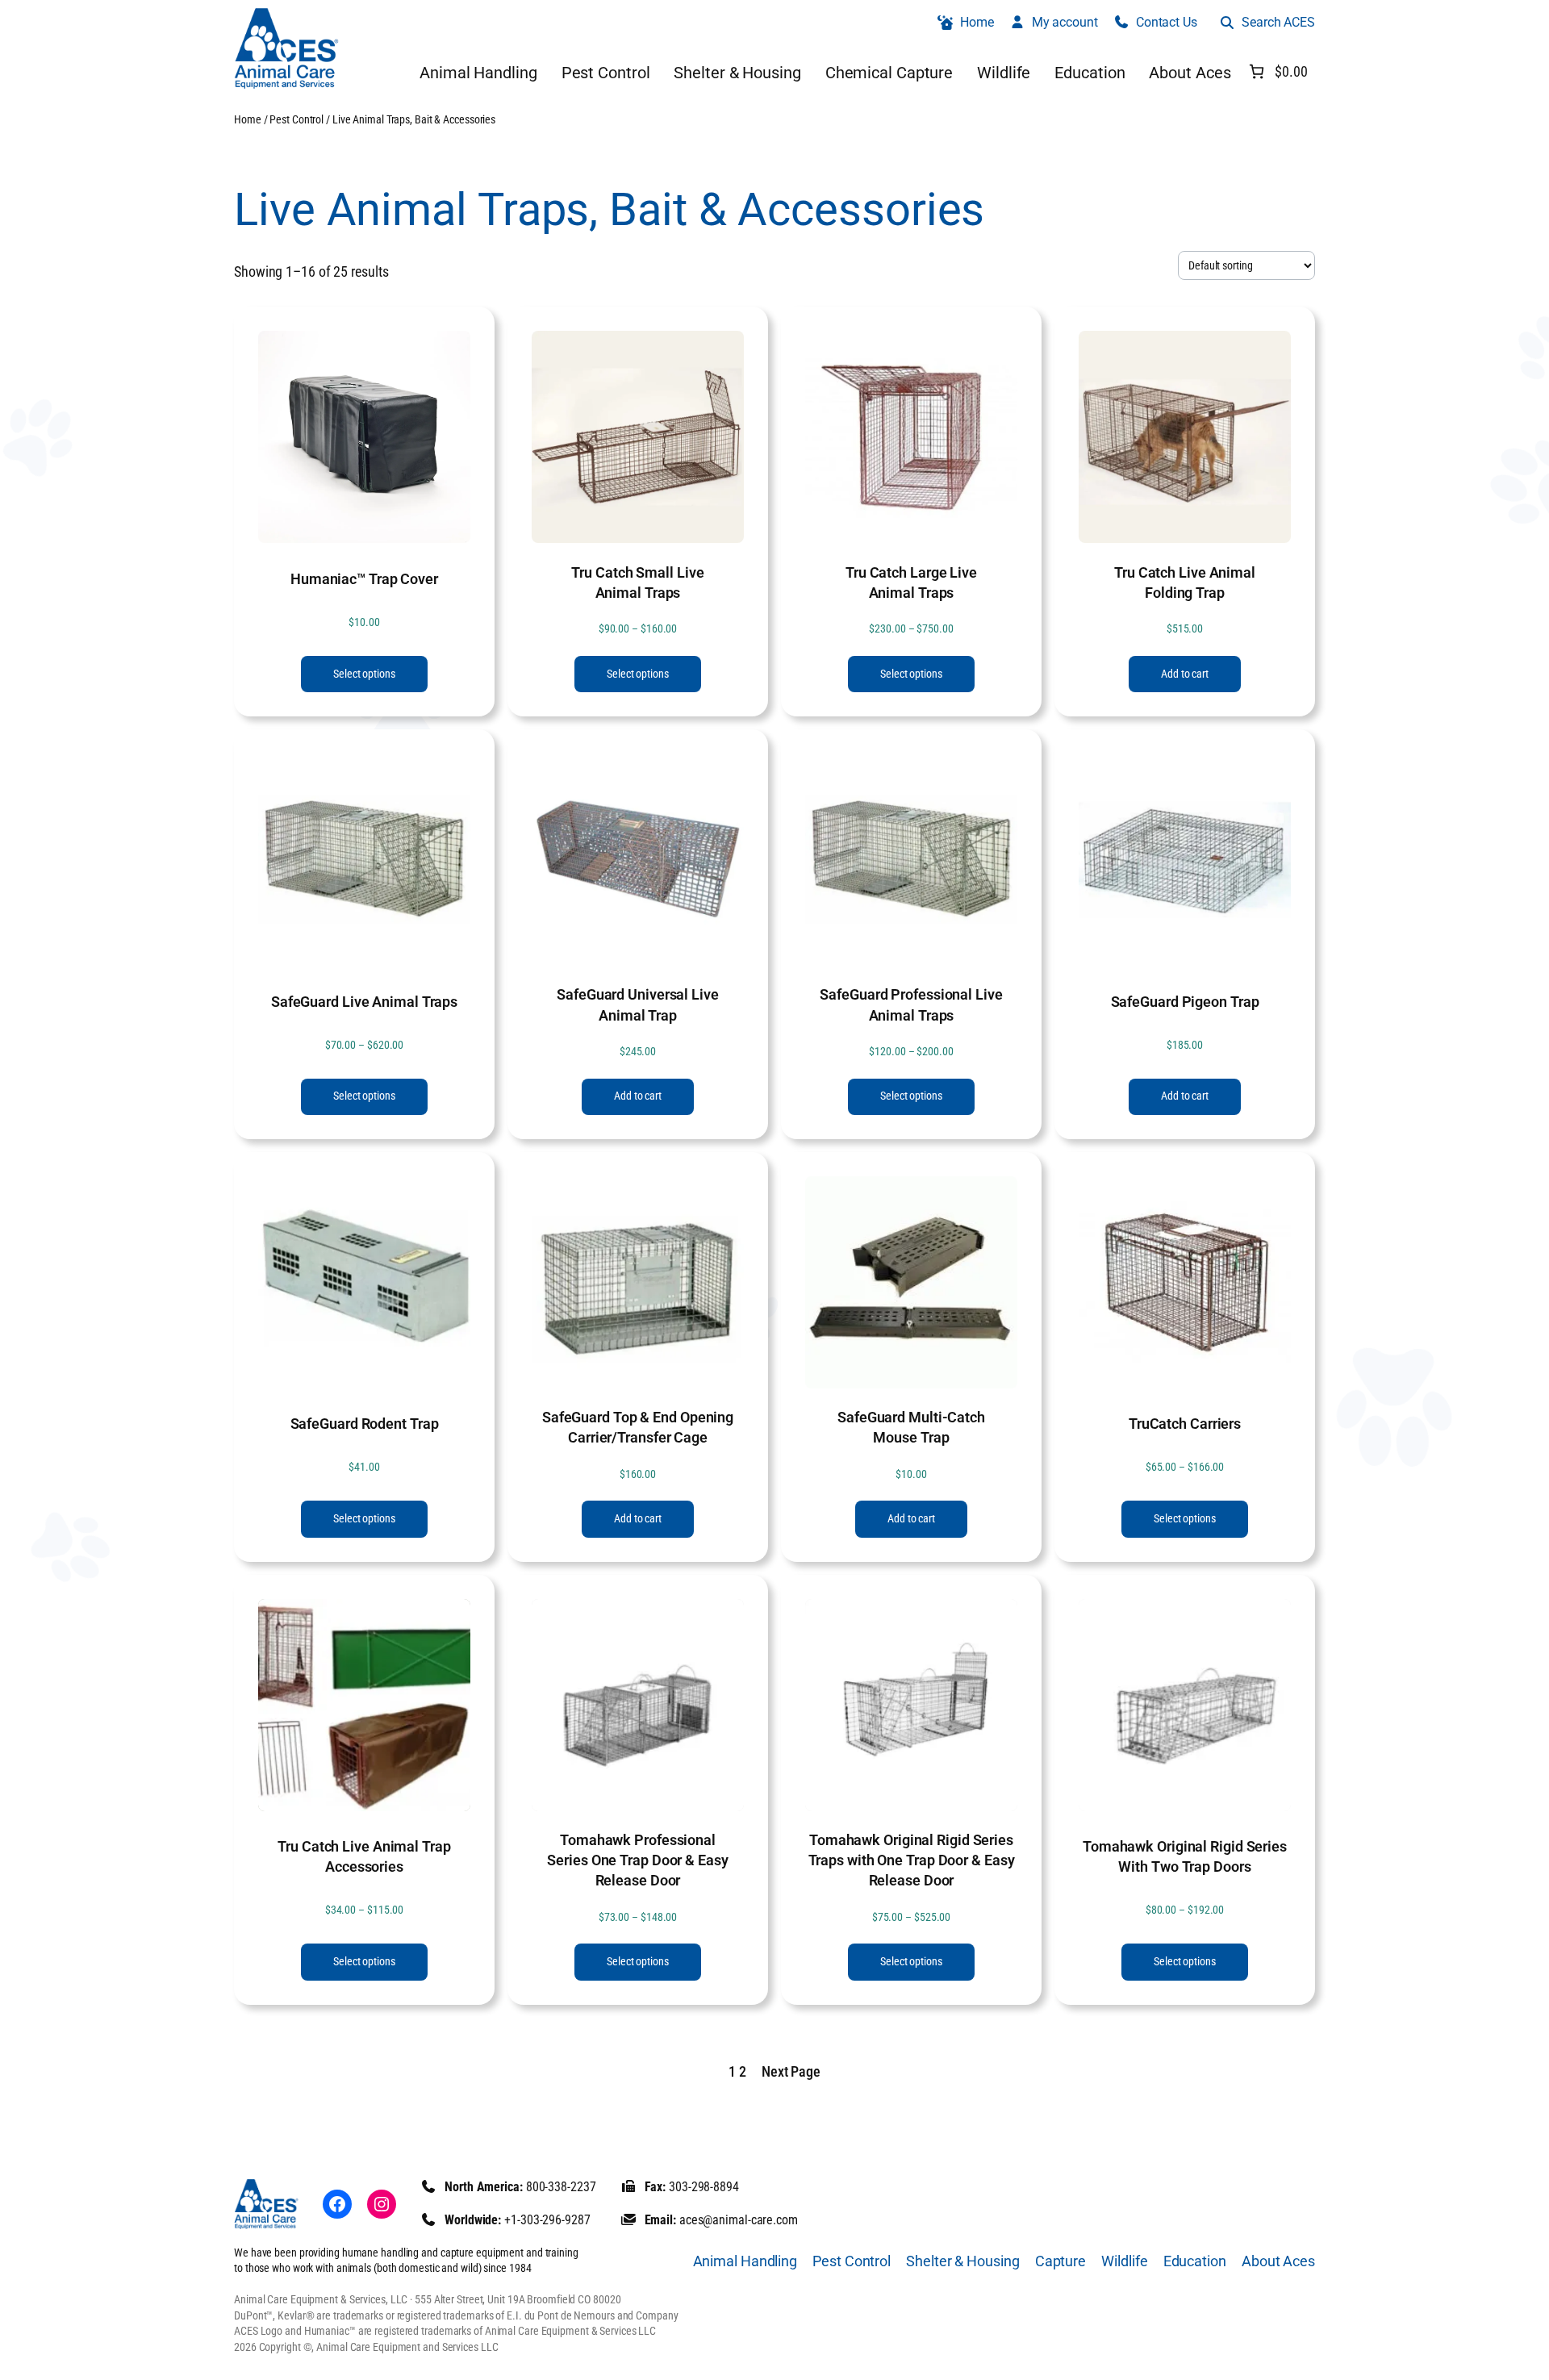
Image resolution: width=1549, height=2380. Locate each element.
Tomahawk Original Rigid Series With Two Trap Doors (1185, 1856)
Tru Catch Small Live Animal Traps (637, 582)
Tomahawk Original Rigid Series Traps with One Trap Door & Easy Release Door (912, 1860)
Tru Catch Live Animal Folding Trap (1185, 582)
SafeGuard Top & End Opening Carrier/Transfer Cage (638, 1427)
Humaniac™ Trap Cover (364, 579)
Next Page (791, 2071)
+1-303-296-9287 (547, 2220)
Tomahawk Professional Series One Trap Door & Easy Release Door (637, 1860)
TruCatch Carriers (1185, 1424)
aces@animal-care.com (739, 2220)
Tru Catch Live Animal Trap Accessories (364, 1856)
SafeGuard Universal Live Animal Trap (638, 1004)
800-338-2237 (561, 2187)
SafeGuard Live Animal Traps (364, 1002)
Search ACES (1278, 22)
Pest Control (296, 119)
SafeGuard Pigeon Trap (1185, 1002)
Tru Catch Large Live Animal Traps (911, 582)
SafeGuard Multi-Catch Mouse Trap (911, 1427)
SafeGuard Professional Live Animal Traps (911, 1004)
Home (248, 119)
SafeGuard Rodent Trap (365, 1424)
